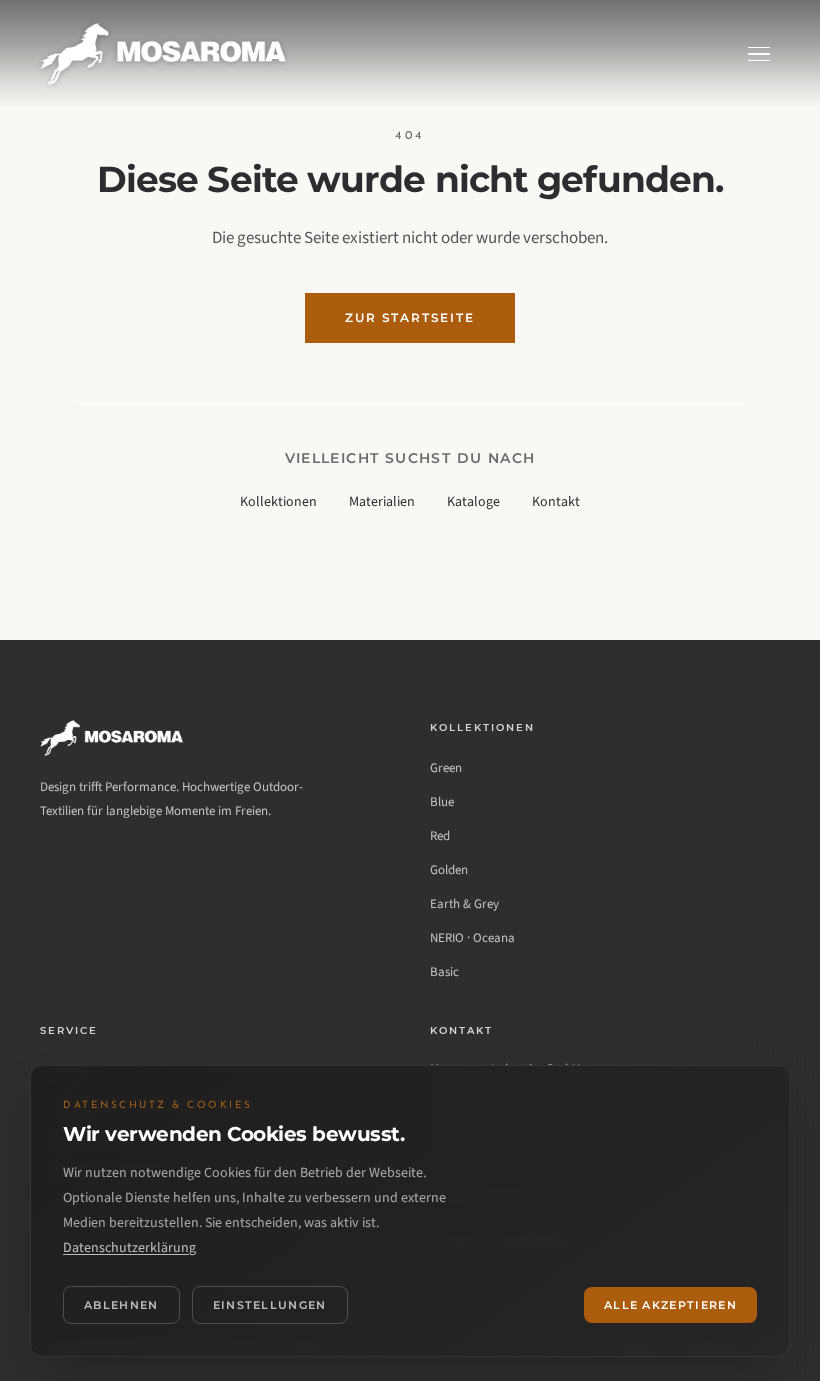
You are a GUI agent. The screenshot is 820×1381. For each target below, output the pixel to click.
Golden (449, 870)
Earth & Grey (464, 904)
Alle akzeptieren (670, 1305)
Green (446, 768)
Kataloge (473, 502)
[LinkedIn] (58, 865)
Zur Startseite (409, 317)
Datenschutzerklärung (129, 1248)
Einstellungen (270, 1305)
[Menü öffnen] (759, 54)
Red (440, 836)
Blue (442, 802)
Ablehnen (121, 1305)
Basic (444, 972)
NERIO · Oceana (472, 938)
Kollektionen (278, 502)
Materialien (382, 502)
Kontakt (556, 502)
